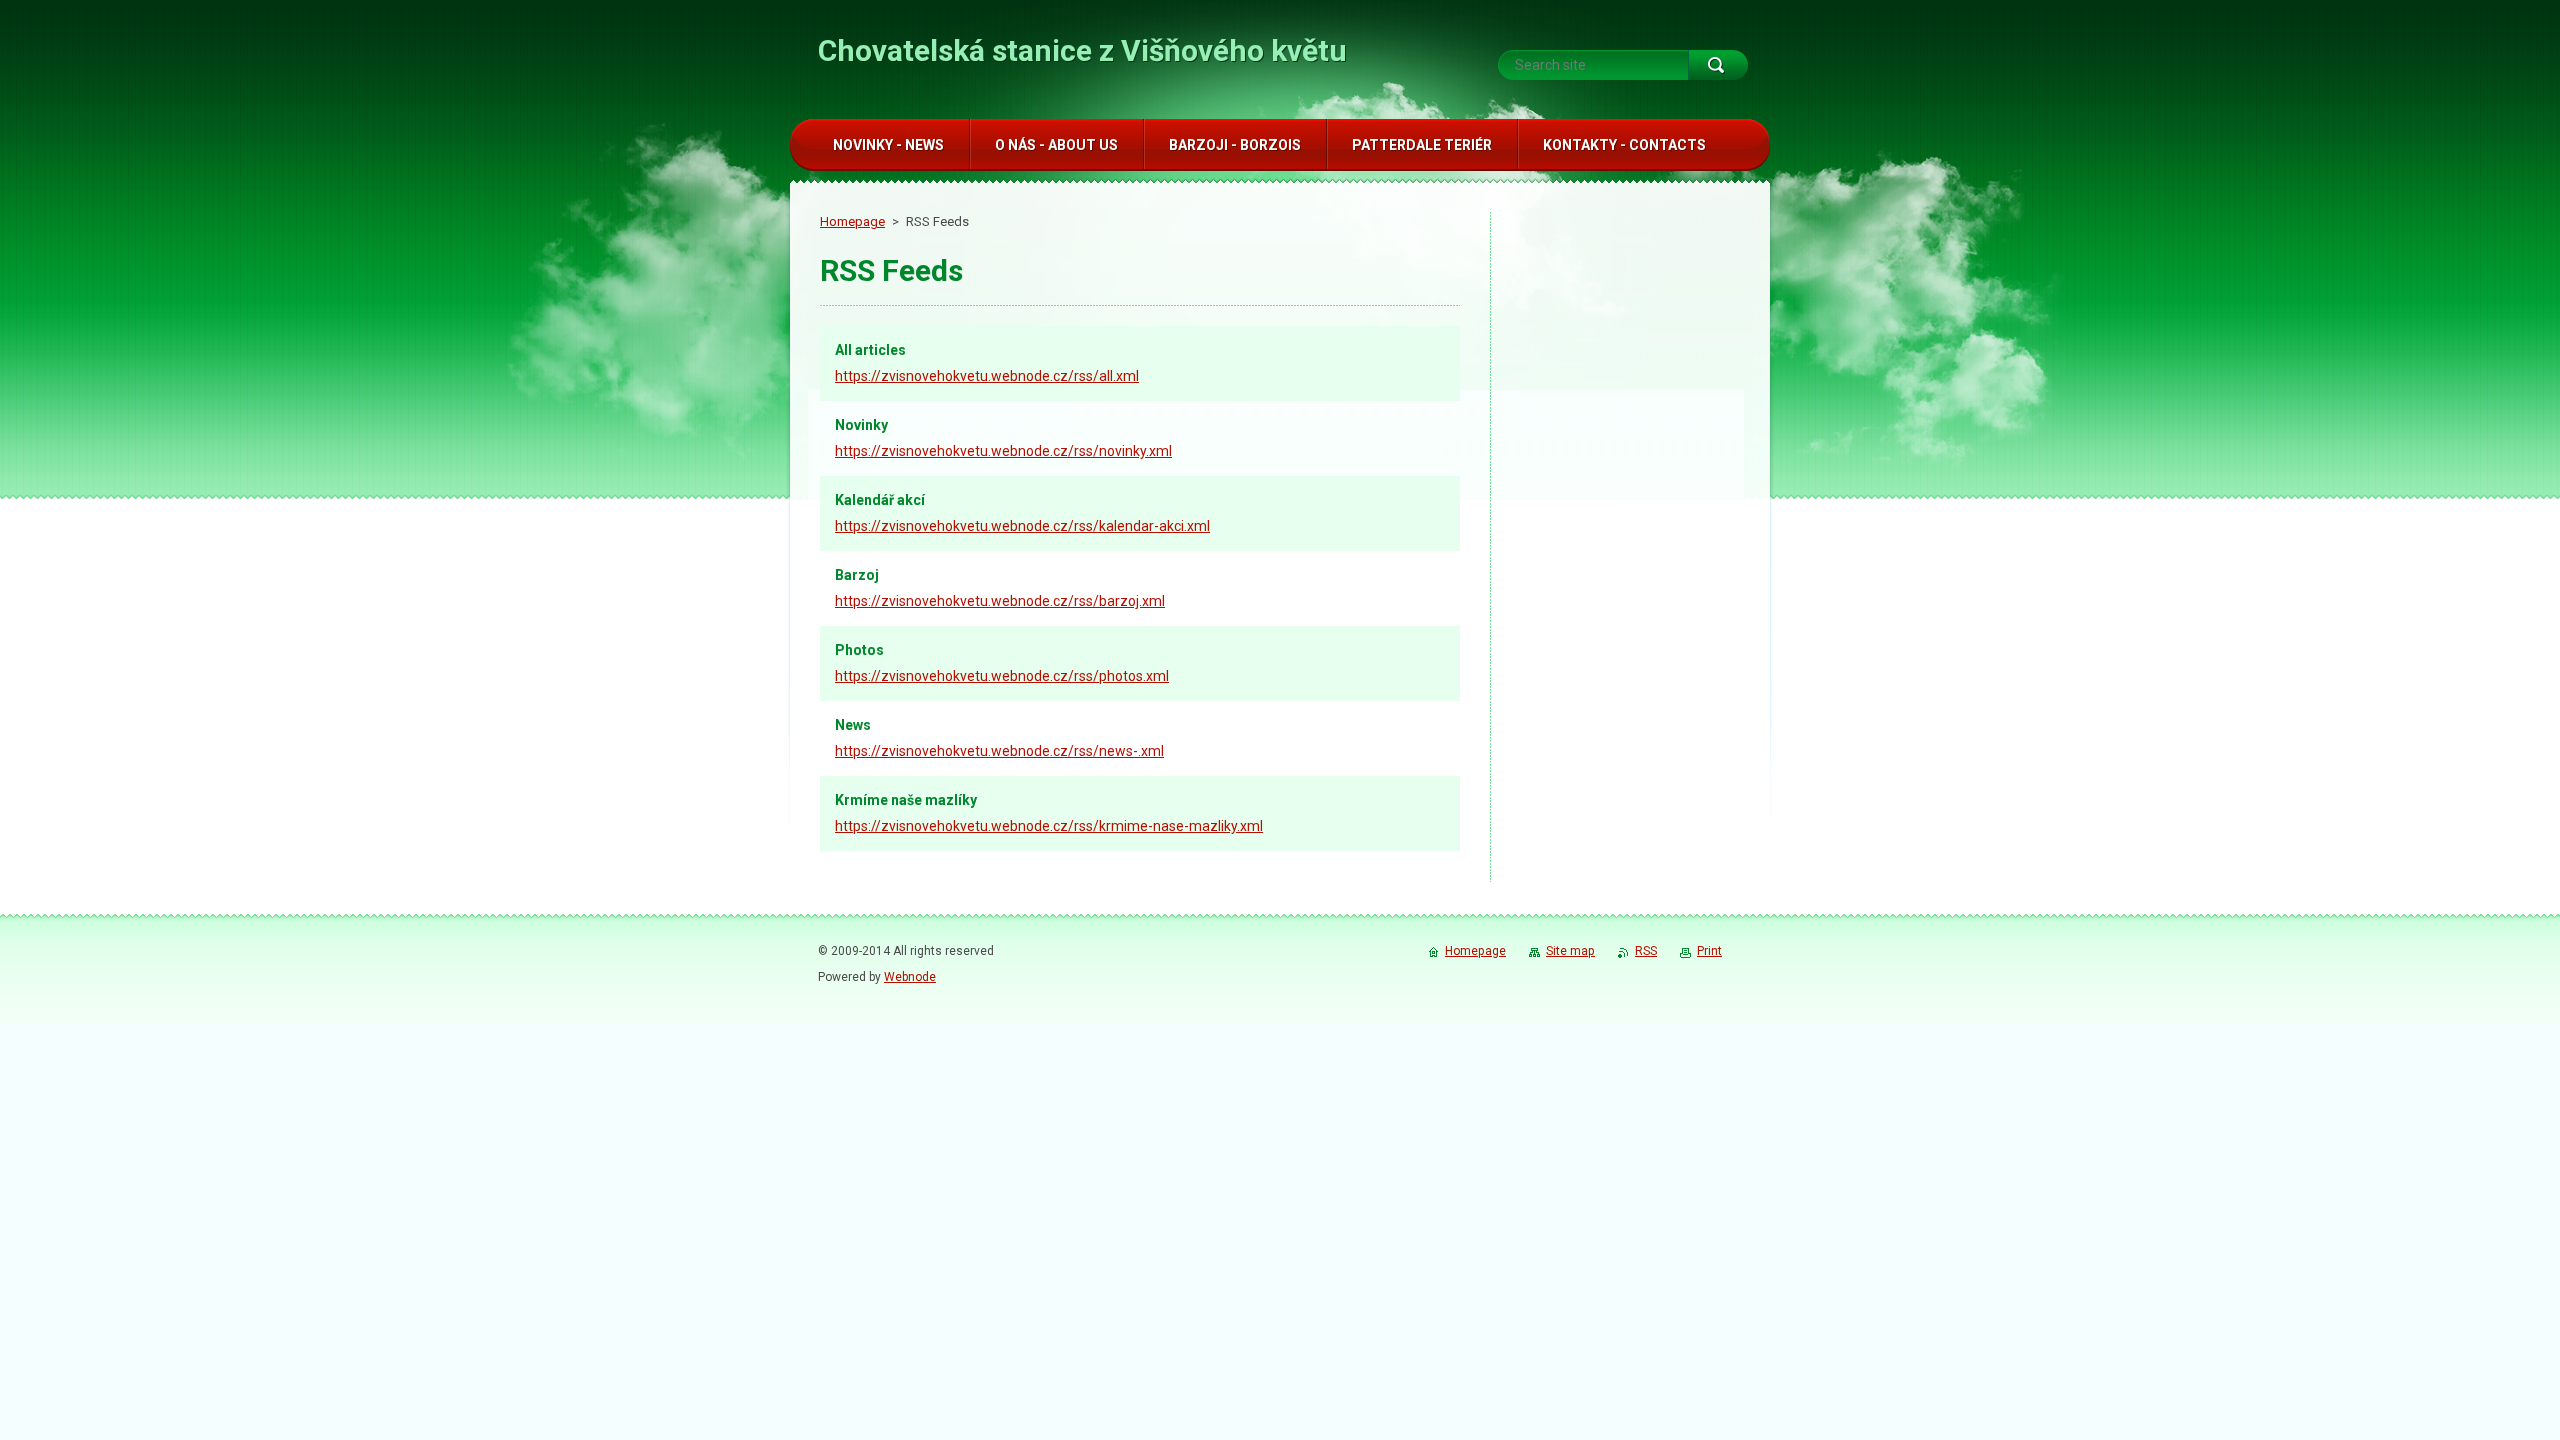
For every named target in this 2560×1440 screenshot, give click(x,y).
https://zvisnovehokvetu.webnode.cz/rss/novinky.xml (1003, 451)
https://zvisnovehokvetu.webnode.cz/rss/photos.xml (1002, 676)
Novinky (861, 425)
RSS (1646, 951)
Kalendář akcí (880, 500)
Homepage (852, 221)
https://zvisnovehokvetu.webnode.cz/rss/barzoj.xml (1000, 601)
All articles (870, 350)
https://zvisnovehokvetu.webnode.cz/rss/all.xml (987, 376)
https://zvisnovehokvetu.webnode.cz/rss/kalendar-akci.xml (1022, 526)
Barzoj (857, 575)
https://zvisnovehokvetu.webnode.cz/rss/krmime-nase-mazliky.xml (1049, 826)
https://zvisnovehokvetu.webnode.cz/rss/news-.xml (999, 751)
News (853, 725)
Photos (859, 650)
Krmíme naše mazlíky (906, 800)
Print (1709, 951)
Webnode (910, 977)
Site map (1570, 951)
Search (1718, 65)
